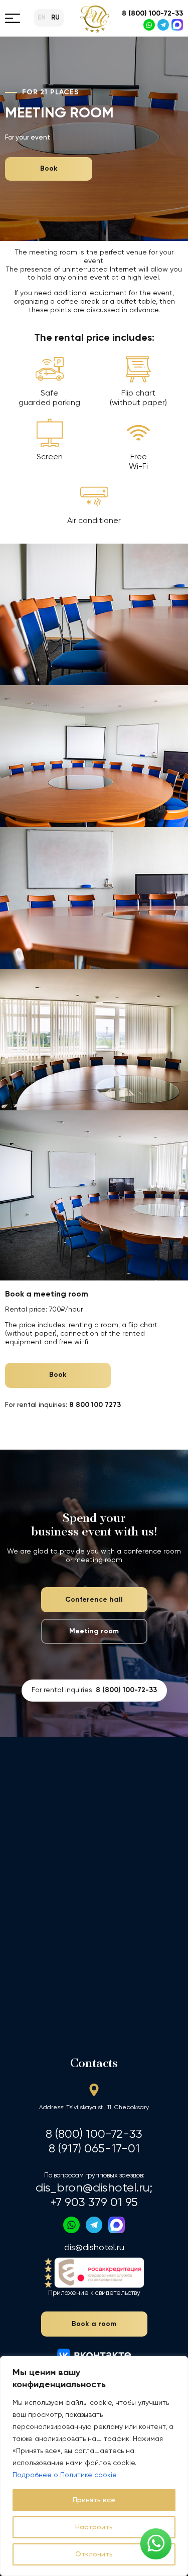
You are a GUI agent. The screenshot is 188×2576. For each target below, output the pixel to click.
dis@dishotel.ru (94, 2248)
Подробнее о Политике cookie (65, 2475)
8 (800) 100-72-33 (152, 14)
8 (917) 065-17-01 (94, 2149)
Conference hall (94, 1600)
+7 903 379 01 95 (94, 2203)
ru (55, 18)
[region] (94, 2466)
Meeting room (94, 1631)
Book (49, 169)
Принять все (94, 2500)
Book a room (94, 2324)
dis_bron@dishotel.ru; (94, 2188)
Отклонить (94, 2554)
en (42, 18)
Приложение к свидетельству (94, 2293)
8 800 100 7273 (95, 1405)
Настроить (94, 2527)
